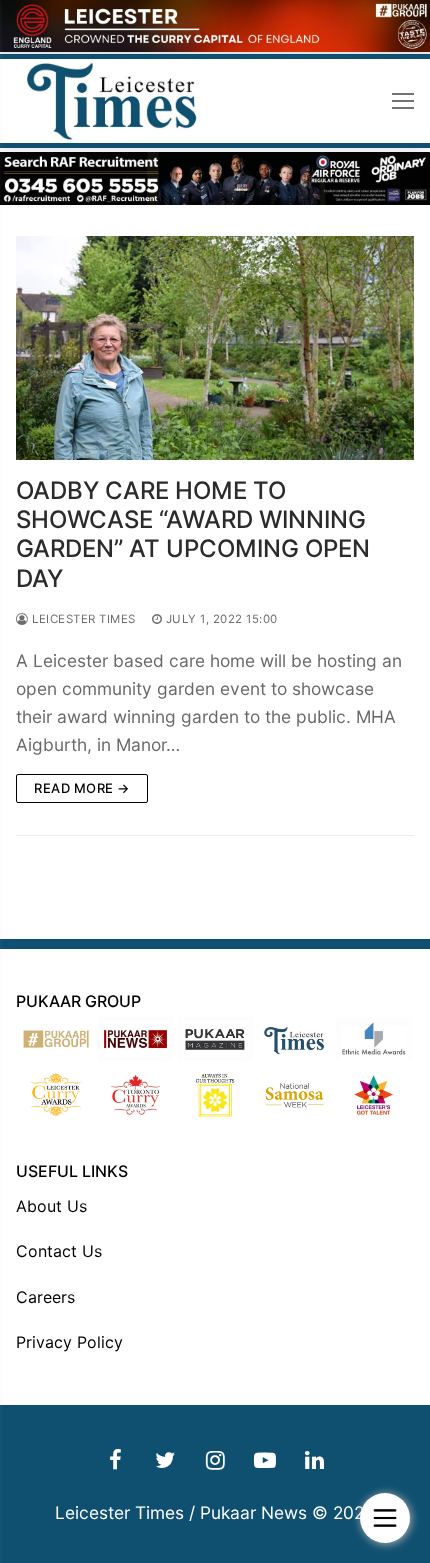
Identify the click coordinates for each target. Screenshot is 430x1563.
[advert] (215, 46)
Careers (45, 1297)
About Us (51, 1206)
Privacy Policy (69, 1342)
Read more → (82, 788)
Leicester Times (82, 619)
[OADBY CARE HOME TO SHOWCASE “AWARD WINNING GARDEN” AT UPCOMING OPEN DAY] (215, 348)
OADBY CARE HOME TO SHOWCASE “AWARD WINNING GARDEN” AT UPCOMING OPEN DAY (193, 534)
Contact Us (59, 1251)
